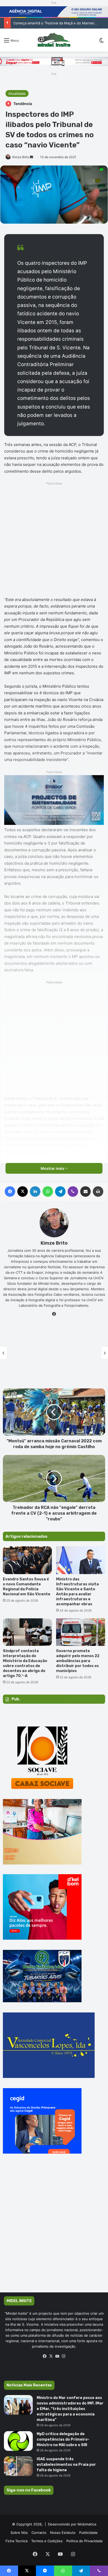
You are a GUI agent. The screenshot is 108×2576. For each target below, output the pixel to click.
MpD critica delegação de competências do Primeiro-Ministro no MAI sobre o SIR (63, 2439)
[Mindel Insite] (54, 40)
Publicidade (88, 2533)
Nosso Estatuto (63, 2533)
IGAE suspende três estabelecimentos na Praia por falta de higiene (66, 2465)
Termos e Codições (47, 2541)
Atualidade (17, 93)
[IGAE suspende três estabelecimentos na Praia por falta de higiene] (18, 2466)
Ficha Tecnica (17, 2541)
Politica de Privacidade (85, 2541)
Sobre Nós (19, 2533)
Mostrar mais (53, 1168)
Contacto (39, 2533)
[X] (51, 2356)
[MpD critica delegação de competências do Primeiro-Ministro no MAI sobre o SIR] (18, 2441)
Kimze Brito (21, 157)
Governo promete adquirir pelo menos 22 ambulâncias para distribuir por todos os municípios (78, 1661)
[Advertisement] (54, 541)
